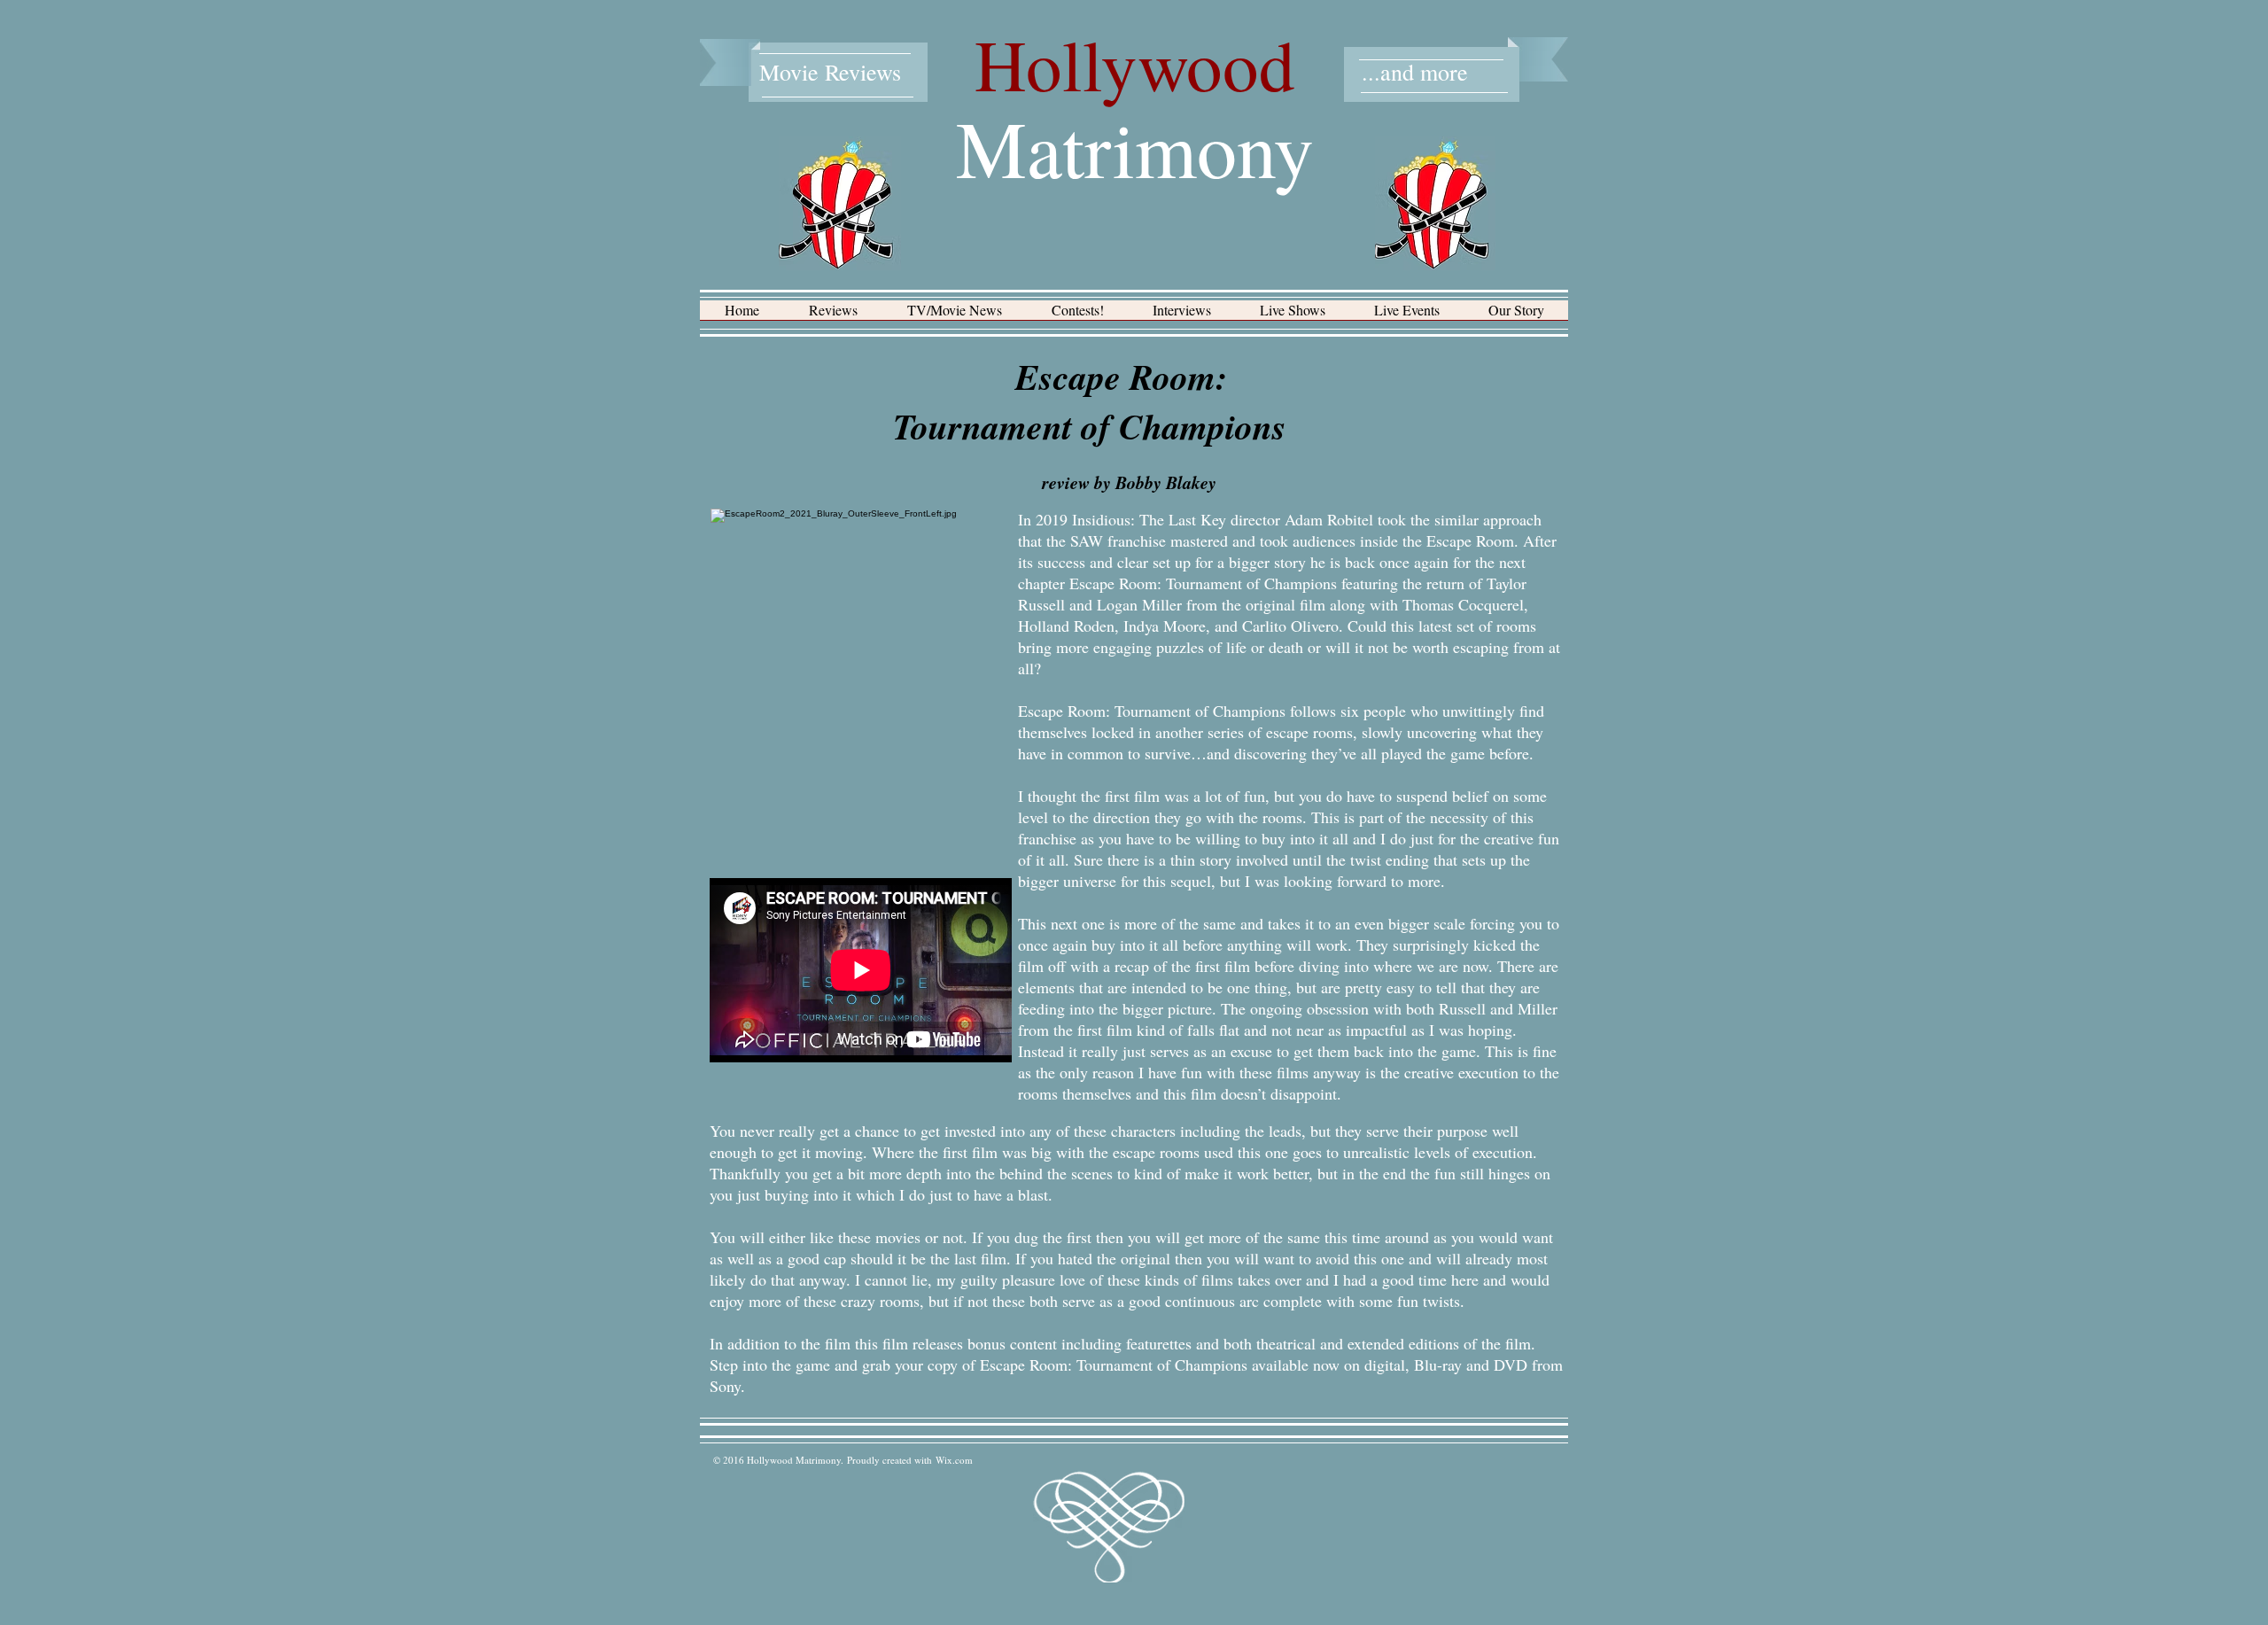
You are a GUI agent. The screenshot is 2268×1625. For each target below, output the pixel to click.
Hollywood (1135, 64)
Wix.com (954, 1460)
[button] (833, 316)
